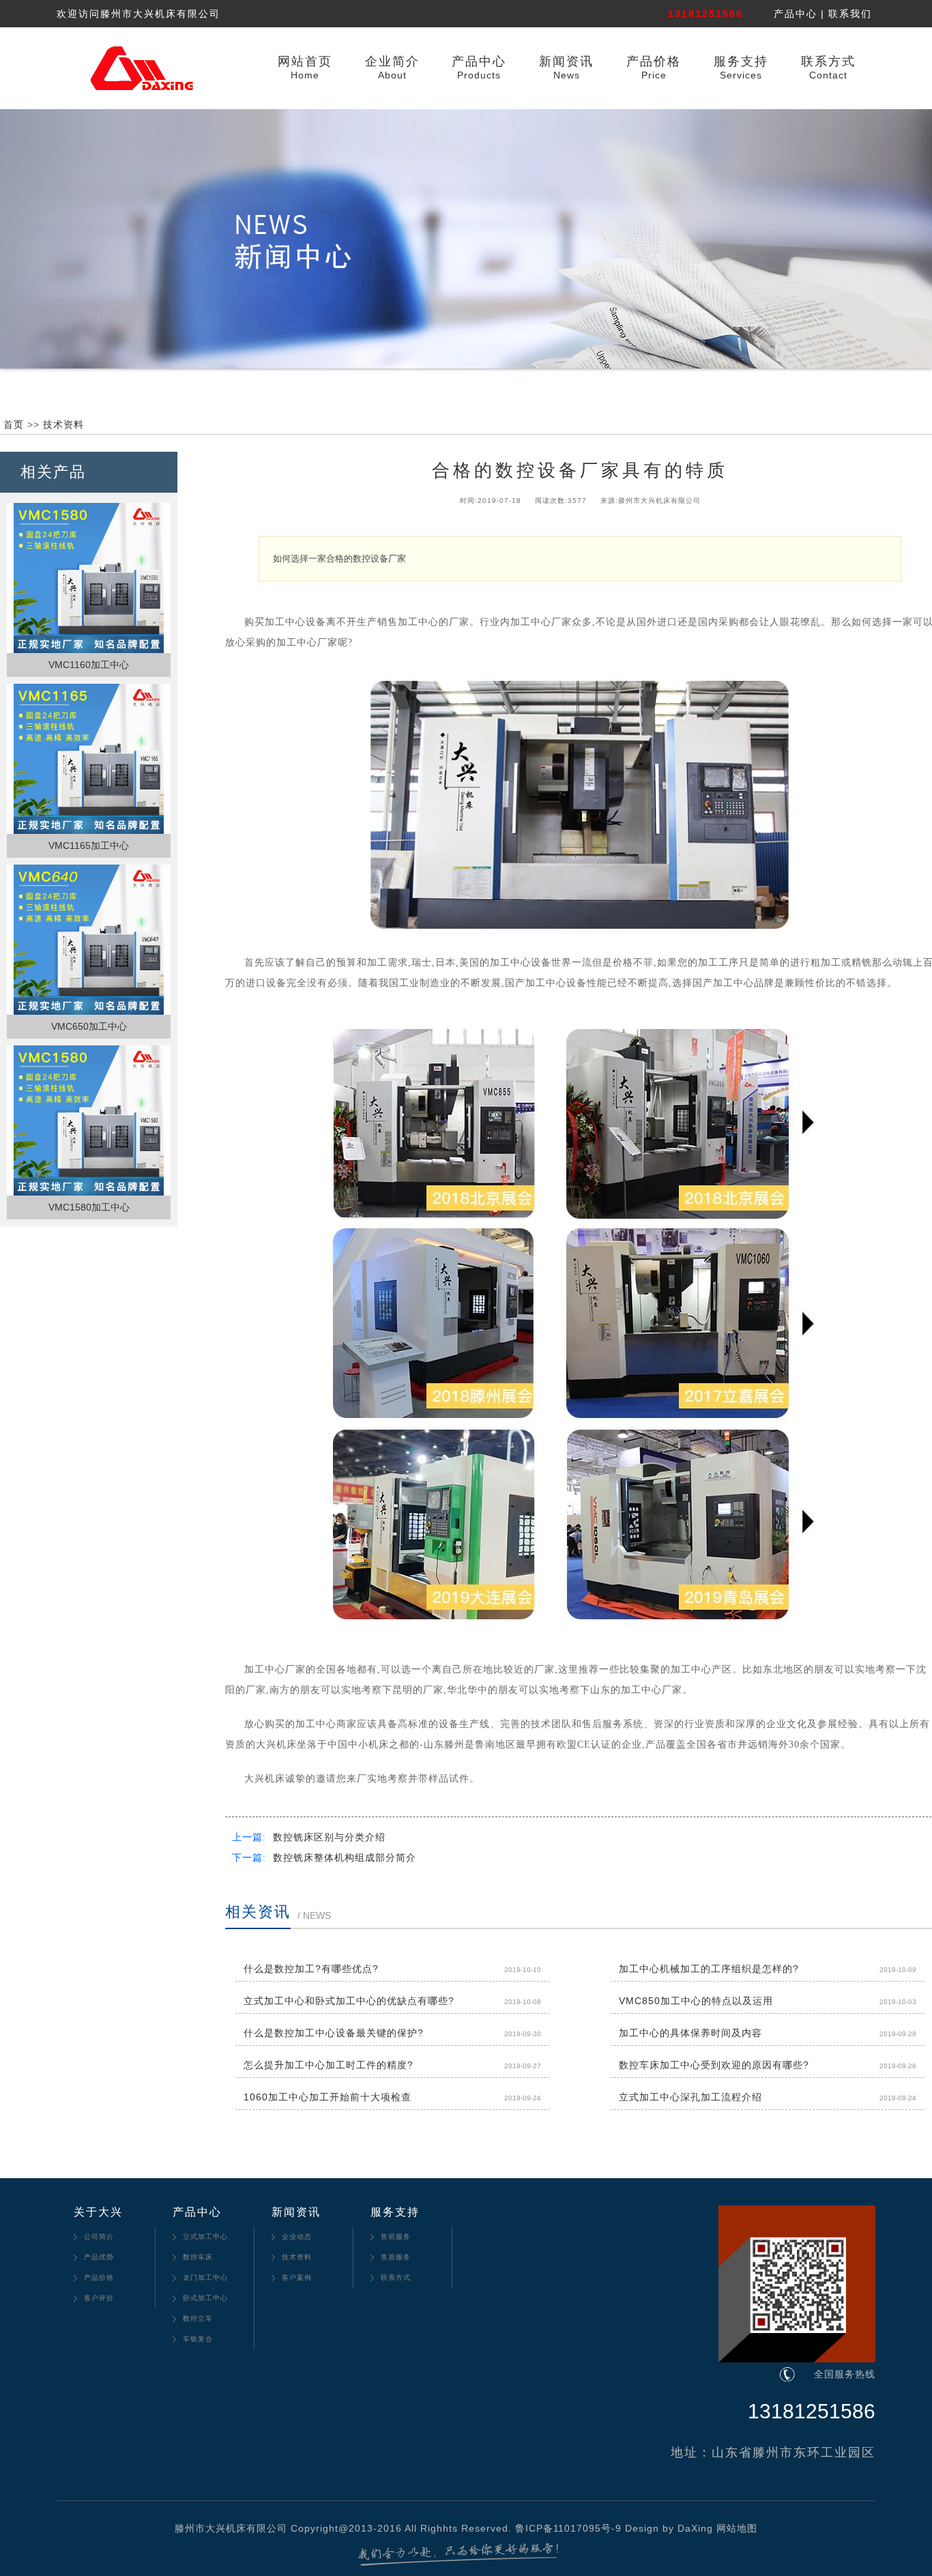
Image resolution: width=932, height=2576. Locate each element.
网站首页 (305, 61)
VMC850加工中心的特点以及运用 (696, 2001)
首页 (14, 424)
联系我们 (850, 14)
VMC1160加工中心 (89, 665)
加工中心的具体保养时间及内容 (690, 2033)
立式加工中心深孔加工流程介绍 (690, 2097)
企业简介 (392, 61)
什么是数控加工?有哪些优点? (311, 1969)
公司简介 (99, 2237)
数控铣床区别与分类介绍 (329, 1837)
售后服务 (396, 2257)
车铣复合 (198, 2339)
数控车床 (198, 2257)
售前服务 (396, 2237)
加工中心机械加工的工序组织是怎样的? (709, 1969)
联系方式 (828, 61)
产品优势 (99, 2257)
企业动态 (297, 2237)
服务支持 (741, 61)
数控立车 (198, 2318)
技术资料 (63, 424)
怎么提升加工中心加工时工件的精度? (329, 2065)
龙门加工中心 (205, 2277)
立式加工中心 (205, 2237)
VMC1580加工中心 (89, 1207)
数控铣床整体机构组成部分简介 (345, 1858)
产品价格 (654, 61)
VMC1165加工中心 (89, 845)
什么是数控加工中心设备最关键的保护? (334, 2033)
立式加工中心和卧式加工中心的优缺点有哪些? (349, 2001)
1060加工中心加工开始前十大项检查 (327, 2097)
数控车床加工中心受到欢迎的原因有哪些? (714, 2065)
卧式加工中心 (205, 2298)
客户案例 (297, 2277)
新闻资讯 (566, 61)
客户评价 (99, 2298)
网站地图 (737, 2528)
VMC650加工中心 (89, 1026)
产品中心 (796, 14)
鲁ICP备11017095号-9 (568, 2528)
